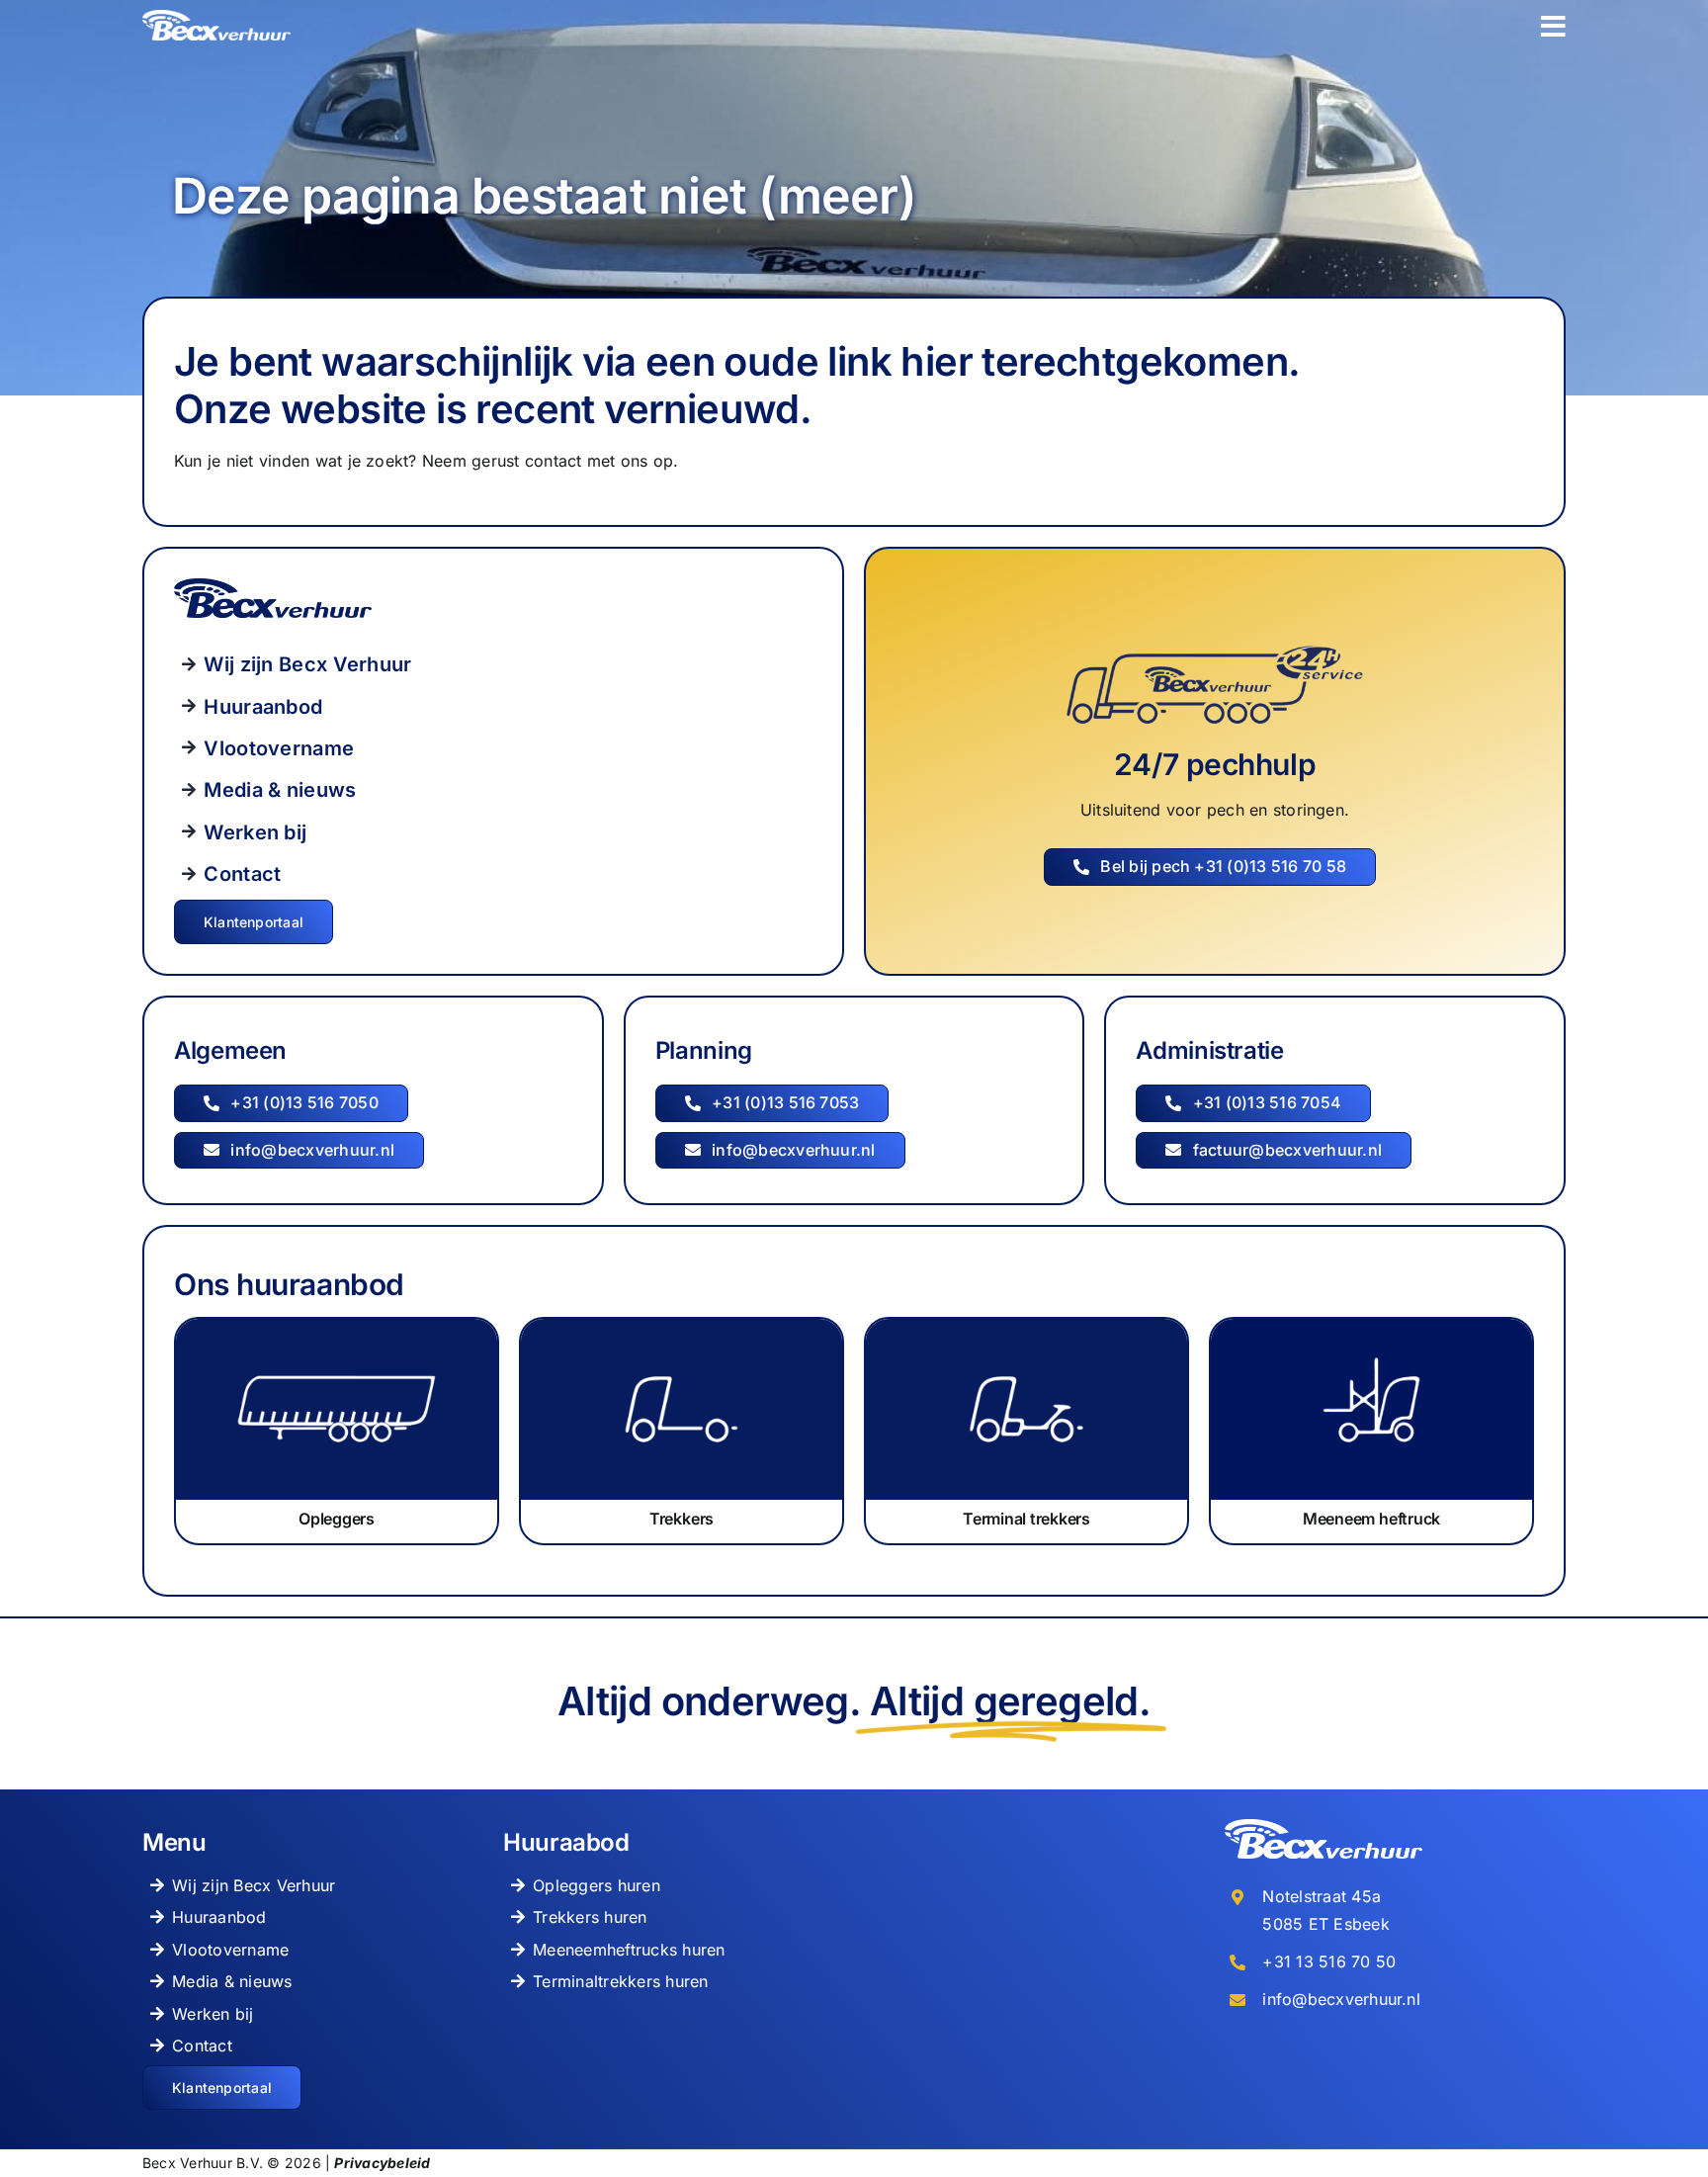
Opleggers (337, 1519)
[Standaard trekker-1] (682, 1327)
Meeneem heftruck (1371, 1519)
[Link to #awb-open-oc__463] (1553, 27)
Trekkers (682, 1519)
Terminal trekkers (1026, 1519)
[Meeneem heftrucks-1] (1371, 1327)
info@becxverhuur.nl (1341, 1999)
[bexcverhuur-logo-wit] (216, 18)
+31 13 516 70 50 (1329, 1961)
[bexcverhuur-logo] (273, 586)
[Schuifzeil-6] (337, 1327)
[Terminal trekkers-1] (1026, 1327)
